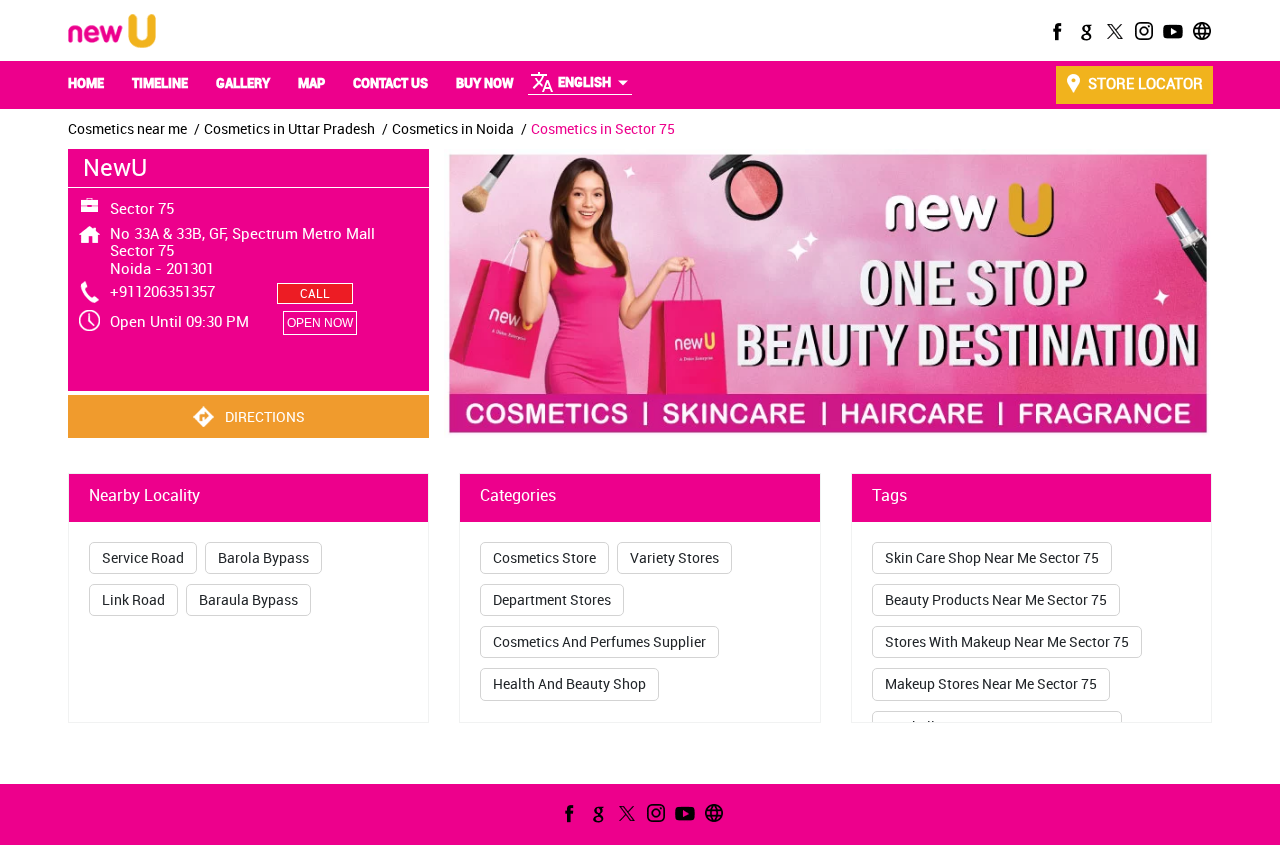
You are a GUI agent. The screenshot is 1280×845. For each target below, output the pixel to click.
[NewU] (112, 32)
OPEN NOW (320, 323)
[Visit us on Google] (1084, 31)
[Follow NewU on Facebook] (1055, 31)
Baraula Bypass (248, 599)
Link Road (133, 599)
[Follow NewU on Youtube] (1171, 31)
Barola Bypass (263, 557)
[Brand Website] (1200, 31)
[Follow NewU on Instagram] (1142, 31)
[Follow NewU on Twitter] (1113, 31)
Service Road (143, 557)
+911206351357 (162, 291)
